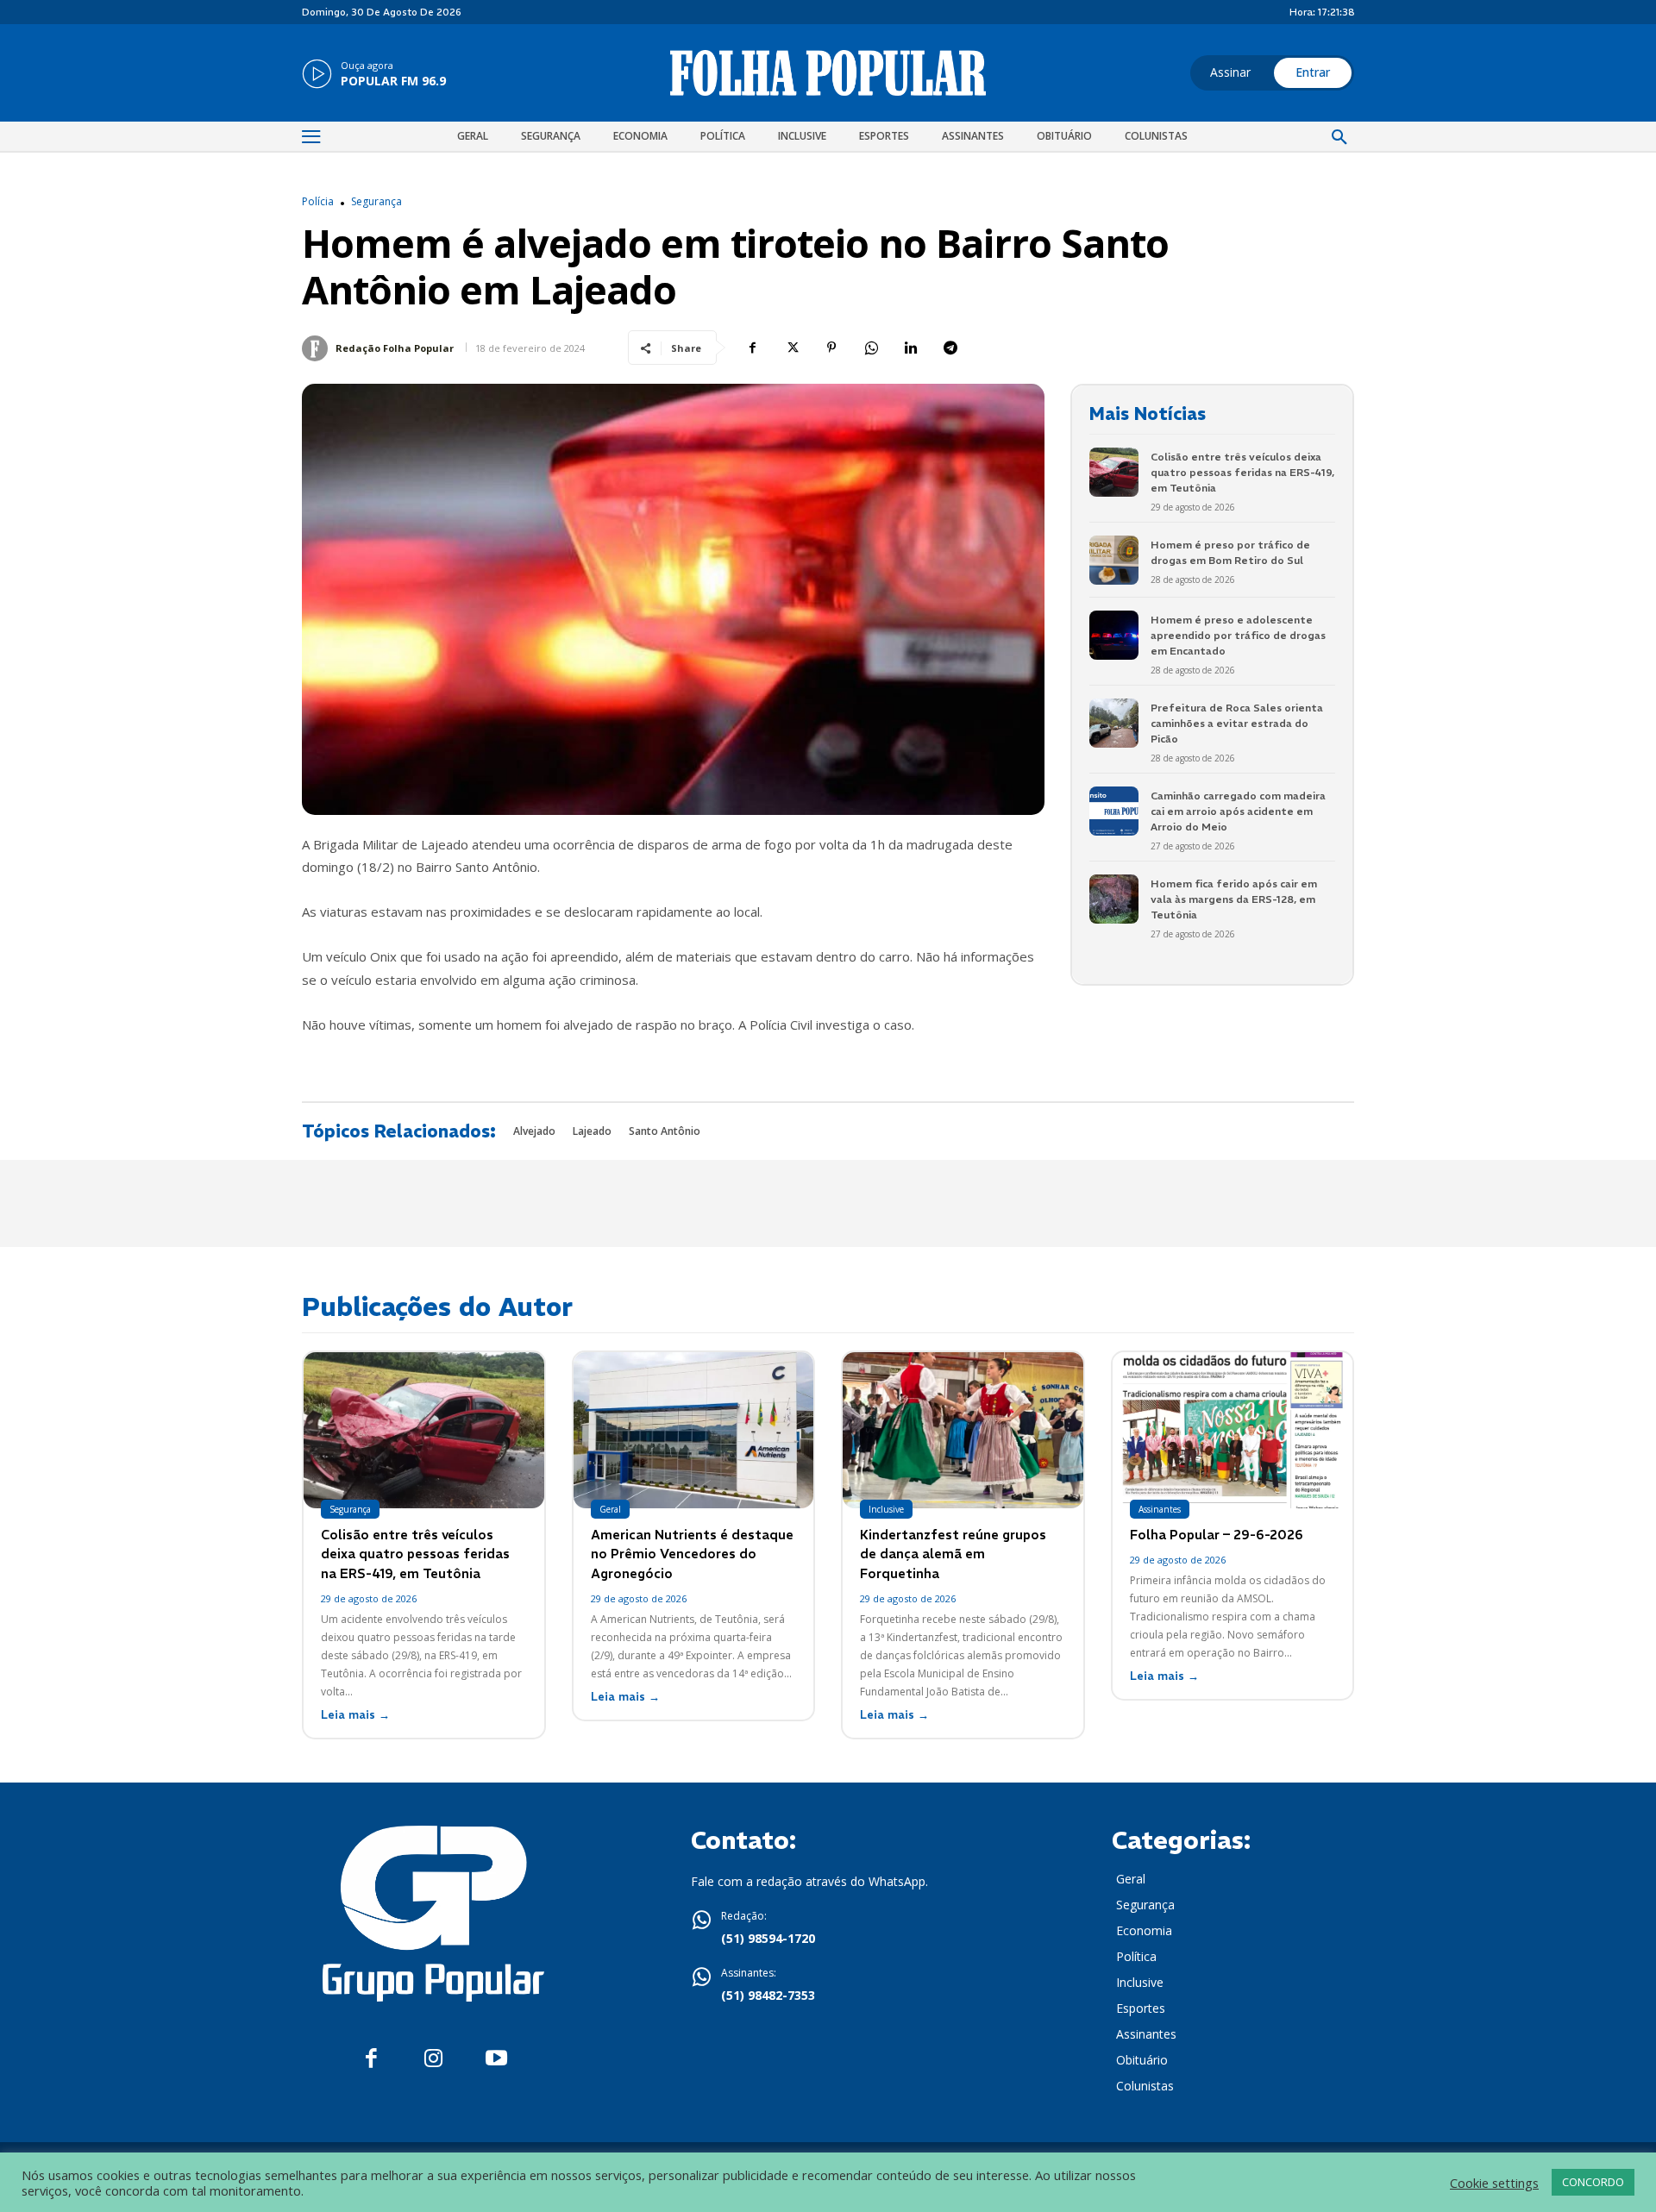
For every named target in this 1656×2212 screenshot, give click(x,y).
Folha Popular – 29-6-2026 (1217, 1535)
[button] (1339, 138)
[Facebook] (752, 348)
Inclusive (886, 1509)
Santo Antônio (665, 1131)
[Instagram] (433, 2059)
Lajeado (592, 1131)
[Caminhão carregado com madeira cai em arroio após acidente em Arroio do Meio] (1114, 811)
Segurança (376, 202)
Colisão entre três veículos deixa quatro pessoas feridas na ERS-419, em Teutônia (1242, 472)
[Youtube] (496, 2059)
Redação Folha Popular (395, 348)
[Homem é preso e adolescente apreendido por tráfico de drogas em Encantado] (1114, 635)
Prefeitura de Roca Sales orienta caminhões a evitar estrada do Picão (1237, 723)
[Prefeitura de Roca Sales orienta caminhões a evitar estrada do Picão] (1114, 723)
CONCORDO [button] (1593, 2182)
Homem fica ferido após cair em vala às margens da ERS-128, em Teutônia (1234, 899)
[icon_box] (374, 75)
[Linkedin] (911, 348)
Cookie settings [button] (1494, 2183)
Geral (610, 1509)
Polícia (318, 202)
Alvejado (534, 1131)
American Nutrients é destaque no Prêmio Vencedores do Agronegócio (692, 1554)
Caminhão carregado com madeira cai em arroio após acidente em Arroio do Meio (1238, 811)
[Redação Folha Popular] (317, 348)
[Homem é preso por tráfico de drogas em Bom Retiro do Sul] (1114, 560)
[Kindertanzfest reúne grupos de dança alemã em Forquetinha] (963, 1430)
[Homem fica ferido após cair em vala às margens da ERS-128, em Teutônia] (1114, 899)
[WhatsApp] (871, 348)
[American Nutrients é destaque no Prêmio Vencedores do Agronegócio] (694, 1430)
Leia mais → (355, 1715)
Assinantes (1160, 1509)
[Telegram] (950, 348)
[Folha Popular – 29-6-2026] (1233, 1430)
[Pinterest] (831, 348)
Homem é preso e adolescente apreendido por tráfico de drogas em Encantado (1238, 635)
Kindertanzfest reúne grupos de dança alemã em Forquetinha (953, 1554)
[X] (792, 348)
